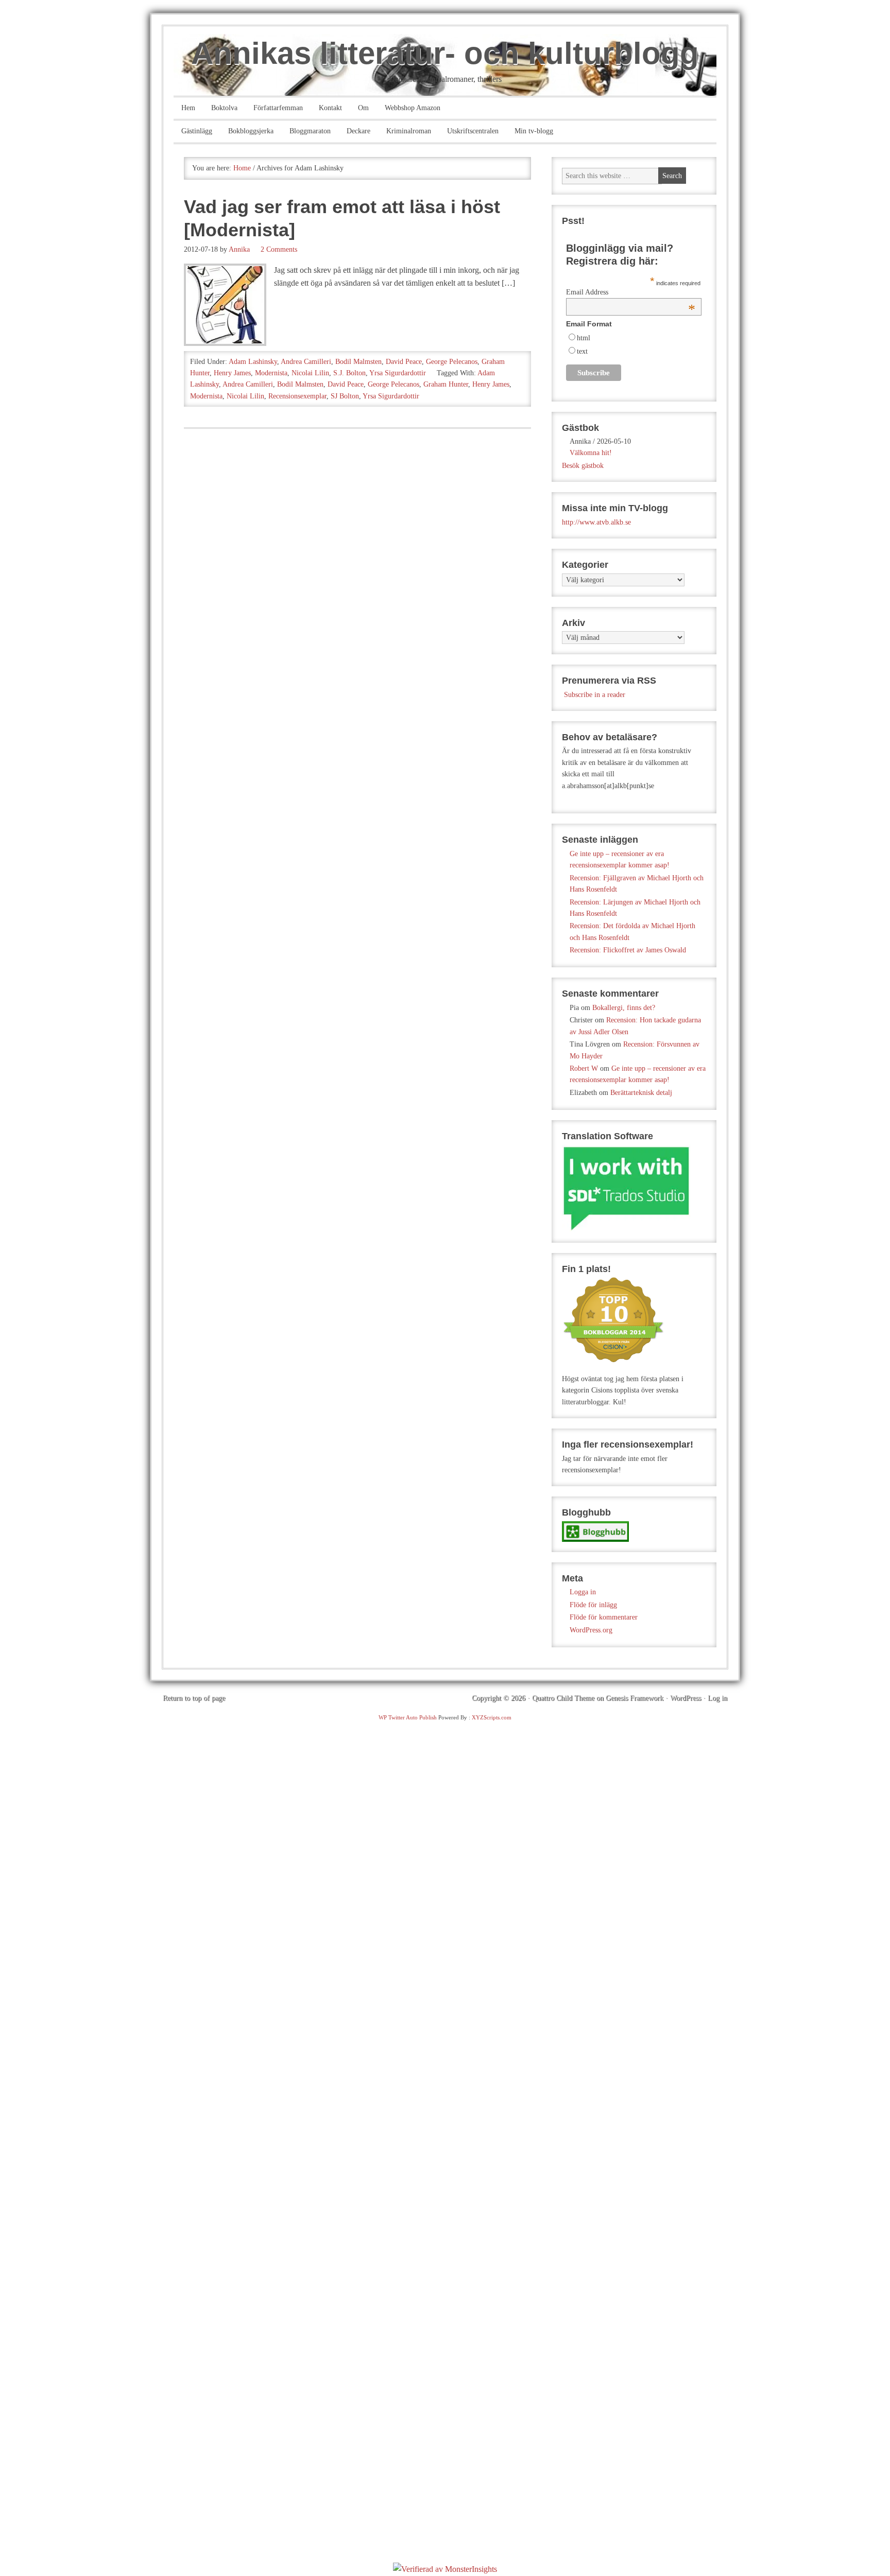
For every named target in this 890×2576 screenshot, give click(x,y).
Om (363, 108)
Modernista (271, 373)
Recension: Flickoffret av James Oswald (628, 950)
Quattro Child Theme (563, 1698)
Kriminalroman (409, 131)
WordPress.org (591, 1630)
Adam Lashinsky (253, 362)
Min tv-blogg (534, 131)
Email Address (631, 292)
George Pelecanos (452, 362)
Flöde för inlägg (593, 1605)
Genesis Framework (635, 1698)
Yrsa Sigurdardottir (398, 373)
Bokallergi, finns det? (624, 1008)
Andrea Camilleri (306, 362)
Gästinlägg (197, 131)
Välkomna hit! (591, 453)
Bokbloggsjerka (251, 131)
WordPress (686, 1698)
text (582, 351)
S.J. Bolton (349, 373)
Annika (239, 249)
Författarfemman (278, 108)
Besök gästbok (583, 466)
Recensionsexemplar (297, 396)
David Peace (404, 362)
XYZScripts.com (492, 1717)
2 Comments (279, 249)
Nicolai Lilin (310, 373)
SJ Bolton (345, 396)
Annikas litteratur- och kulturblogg (445, 53)
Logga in (583, 1592)
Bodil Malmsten (358, 362)
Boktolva (224, 108)
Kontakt (330, 108)
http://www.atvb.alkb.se (596, 522)
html (584, 338)
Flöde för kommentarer (604, 1617)
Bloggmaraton (310, 131)
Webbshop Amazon (413, 108)
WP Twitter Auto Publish (408, 1717)
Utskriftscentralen (473, 131)
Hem (188, 108)
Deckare (358, 131)
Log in (717, 1698)
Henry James (232, 373)
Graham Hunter (446, 384)
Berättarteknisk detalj (641, 1093)
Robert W (584, 1068)
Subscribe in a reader (595, 695)
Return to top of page (194, 1698)
